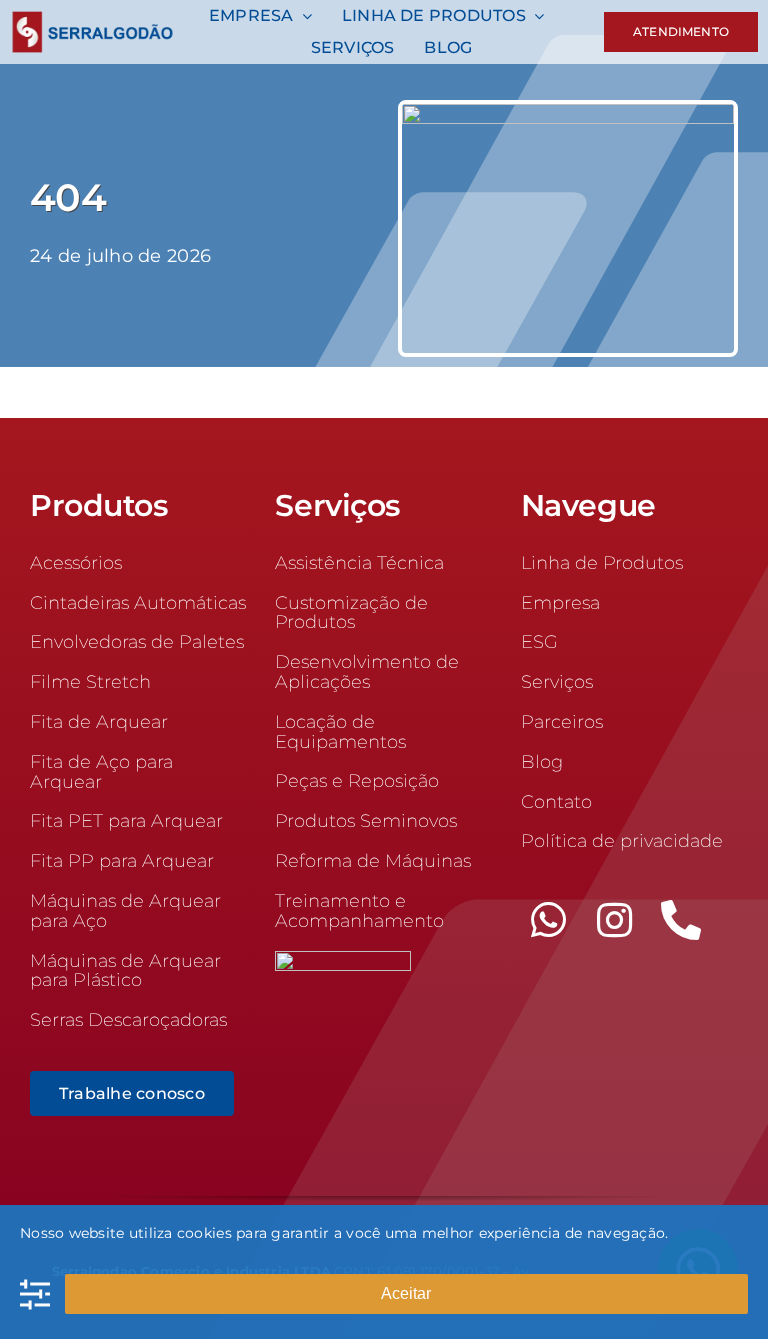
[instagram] (615, 920)
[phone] (681, 920)
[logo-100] (92, 20)
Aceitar (406, 1293)
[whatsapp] (549, 920)
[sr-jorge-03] (568, 113)
